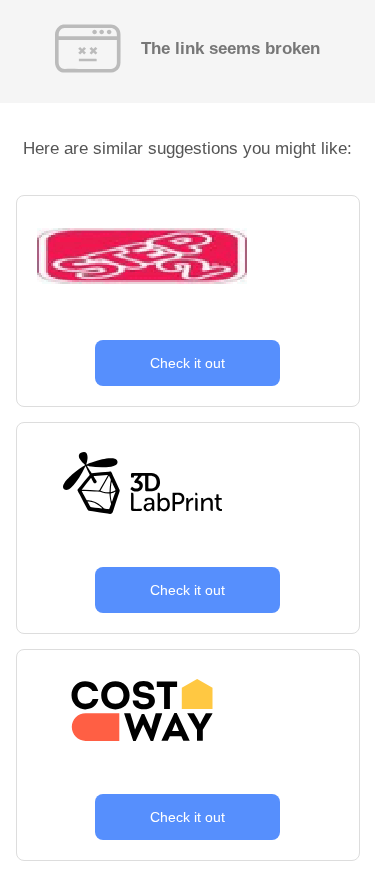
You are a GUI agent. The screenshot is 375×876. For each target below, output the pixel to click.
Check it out (187, 363)
